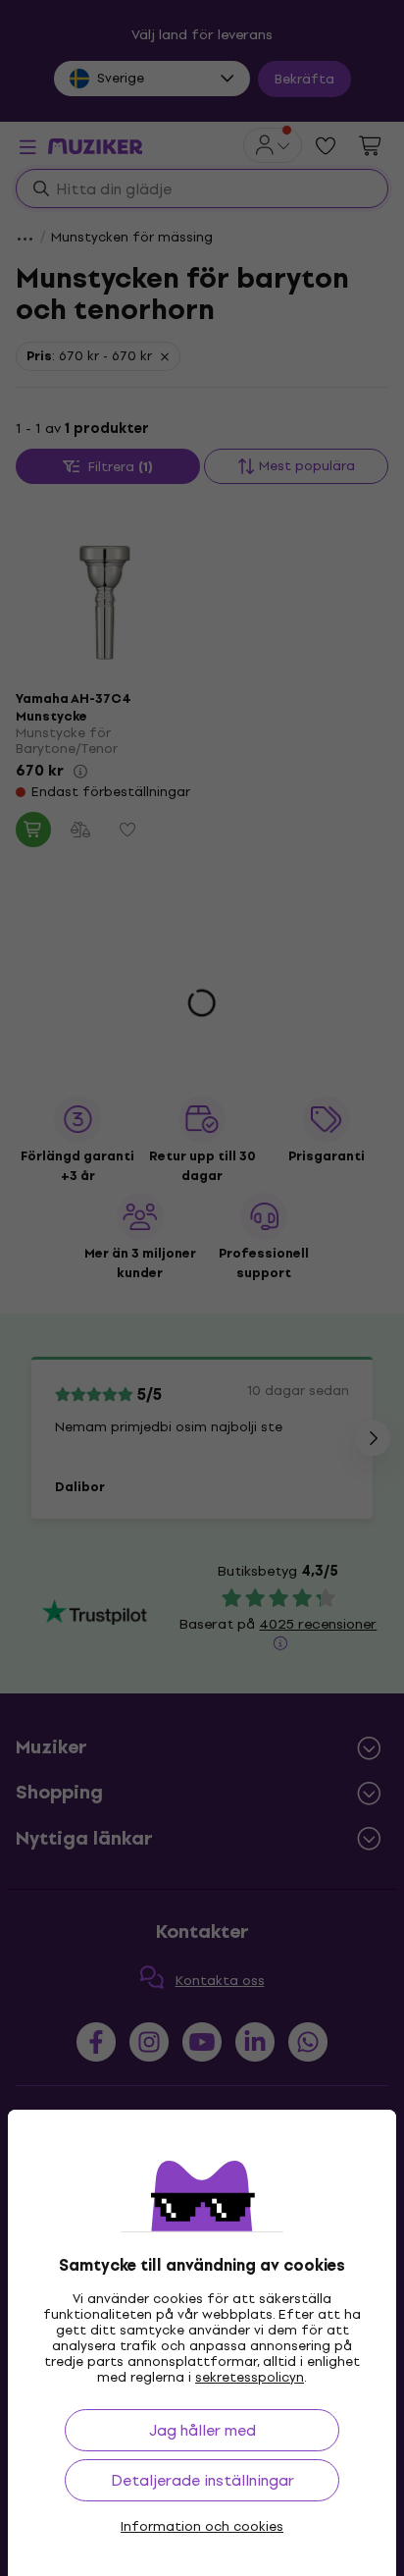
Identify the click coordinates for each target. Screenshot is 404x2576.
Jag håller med (202, 2430)
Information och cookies (202, 2527)
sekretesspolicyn (250, 2377)
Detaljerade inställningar (202, 2480)
